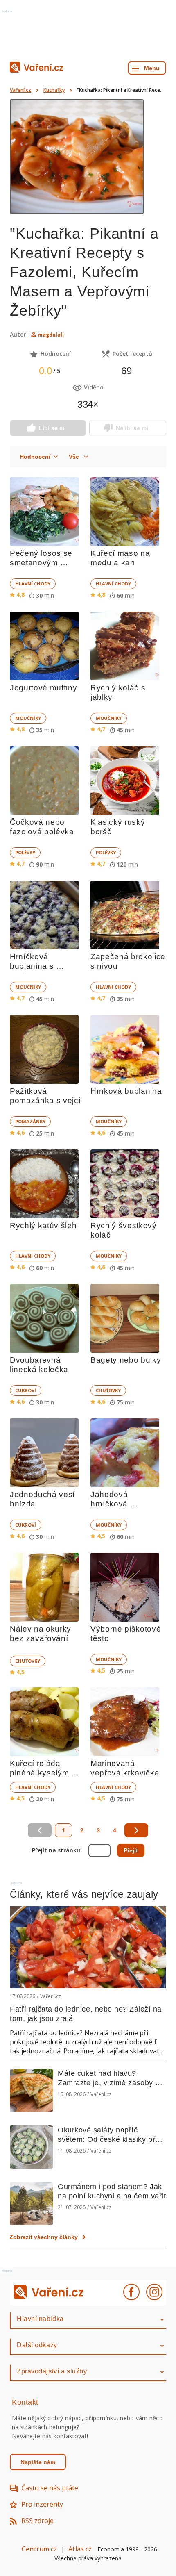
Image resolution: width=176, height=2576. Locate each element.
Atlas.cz (80, 2549)
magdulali (51, 335)
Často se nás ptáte (50, 2488)
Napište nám (38, 2462)
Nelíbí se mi (132, 428)
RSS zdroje (37, 2521)
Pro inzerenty (42, 2504)
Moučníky (28, 718)
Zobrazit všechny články (44, 2237)
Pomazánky (30, 1121)
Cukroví (26, 1390)
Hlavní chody (33, 584)
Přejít (131, 1850)
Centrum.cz (39, 2549)
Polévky (25, 852)
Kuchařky (54, 90)
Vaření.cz (20, 90)
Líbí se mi (52, 428)
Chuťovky (108, 1390)
